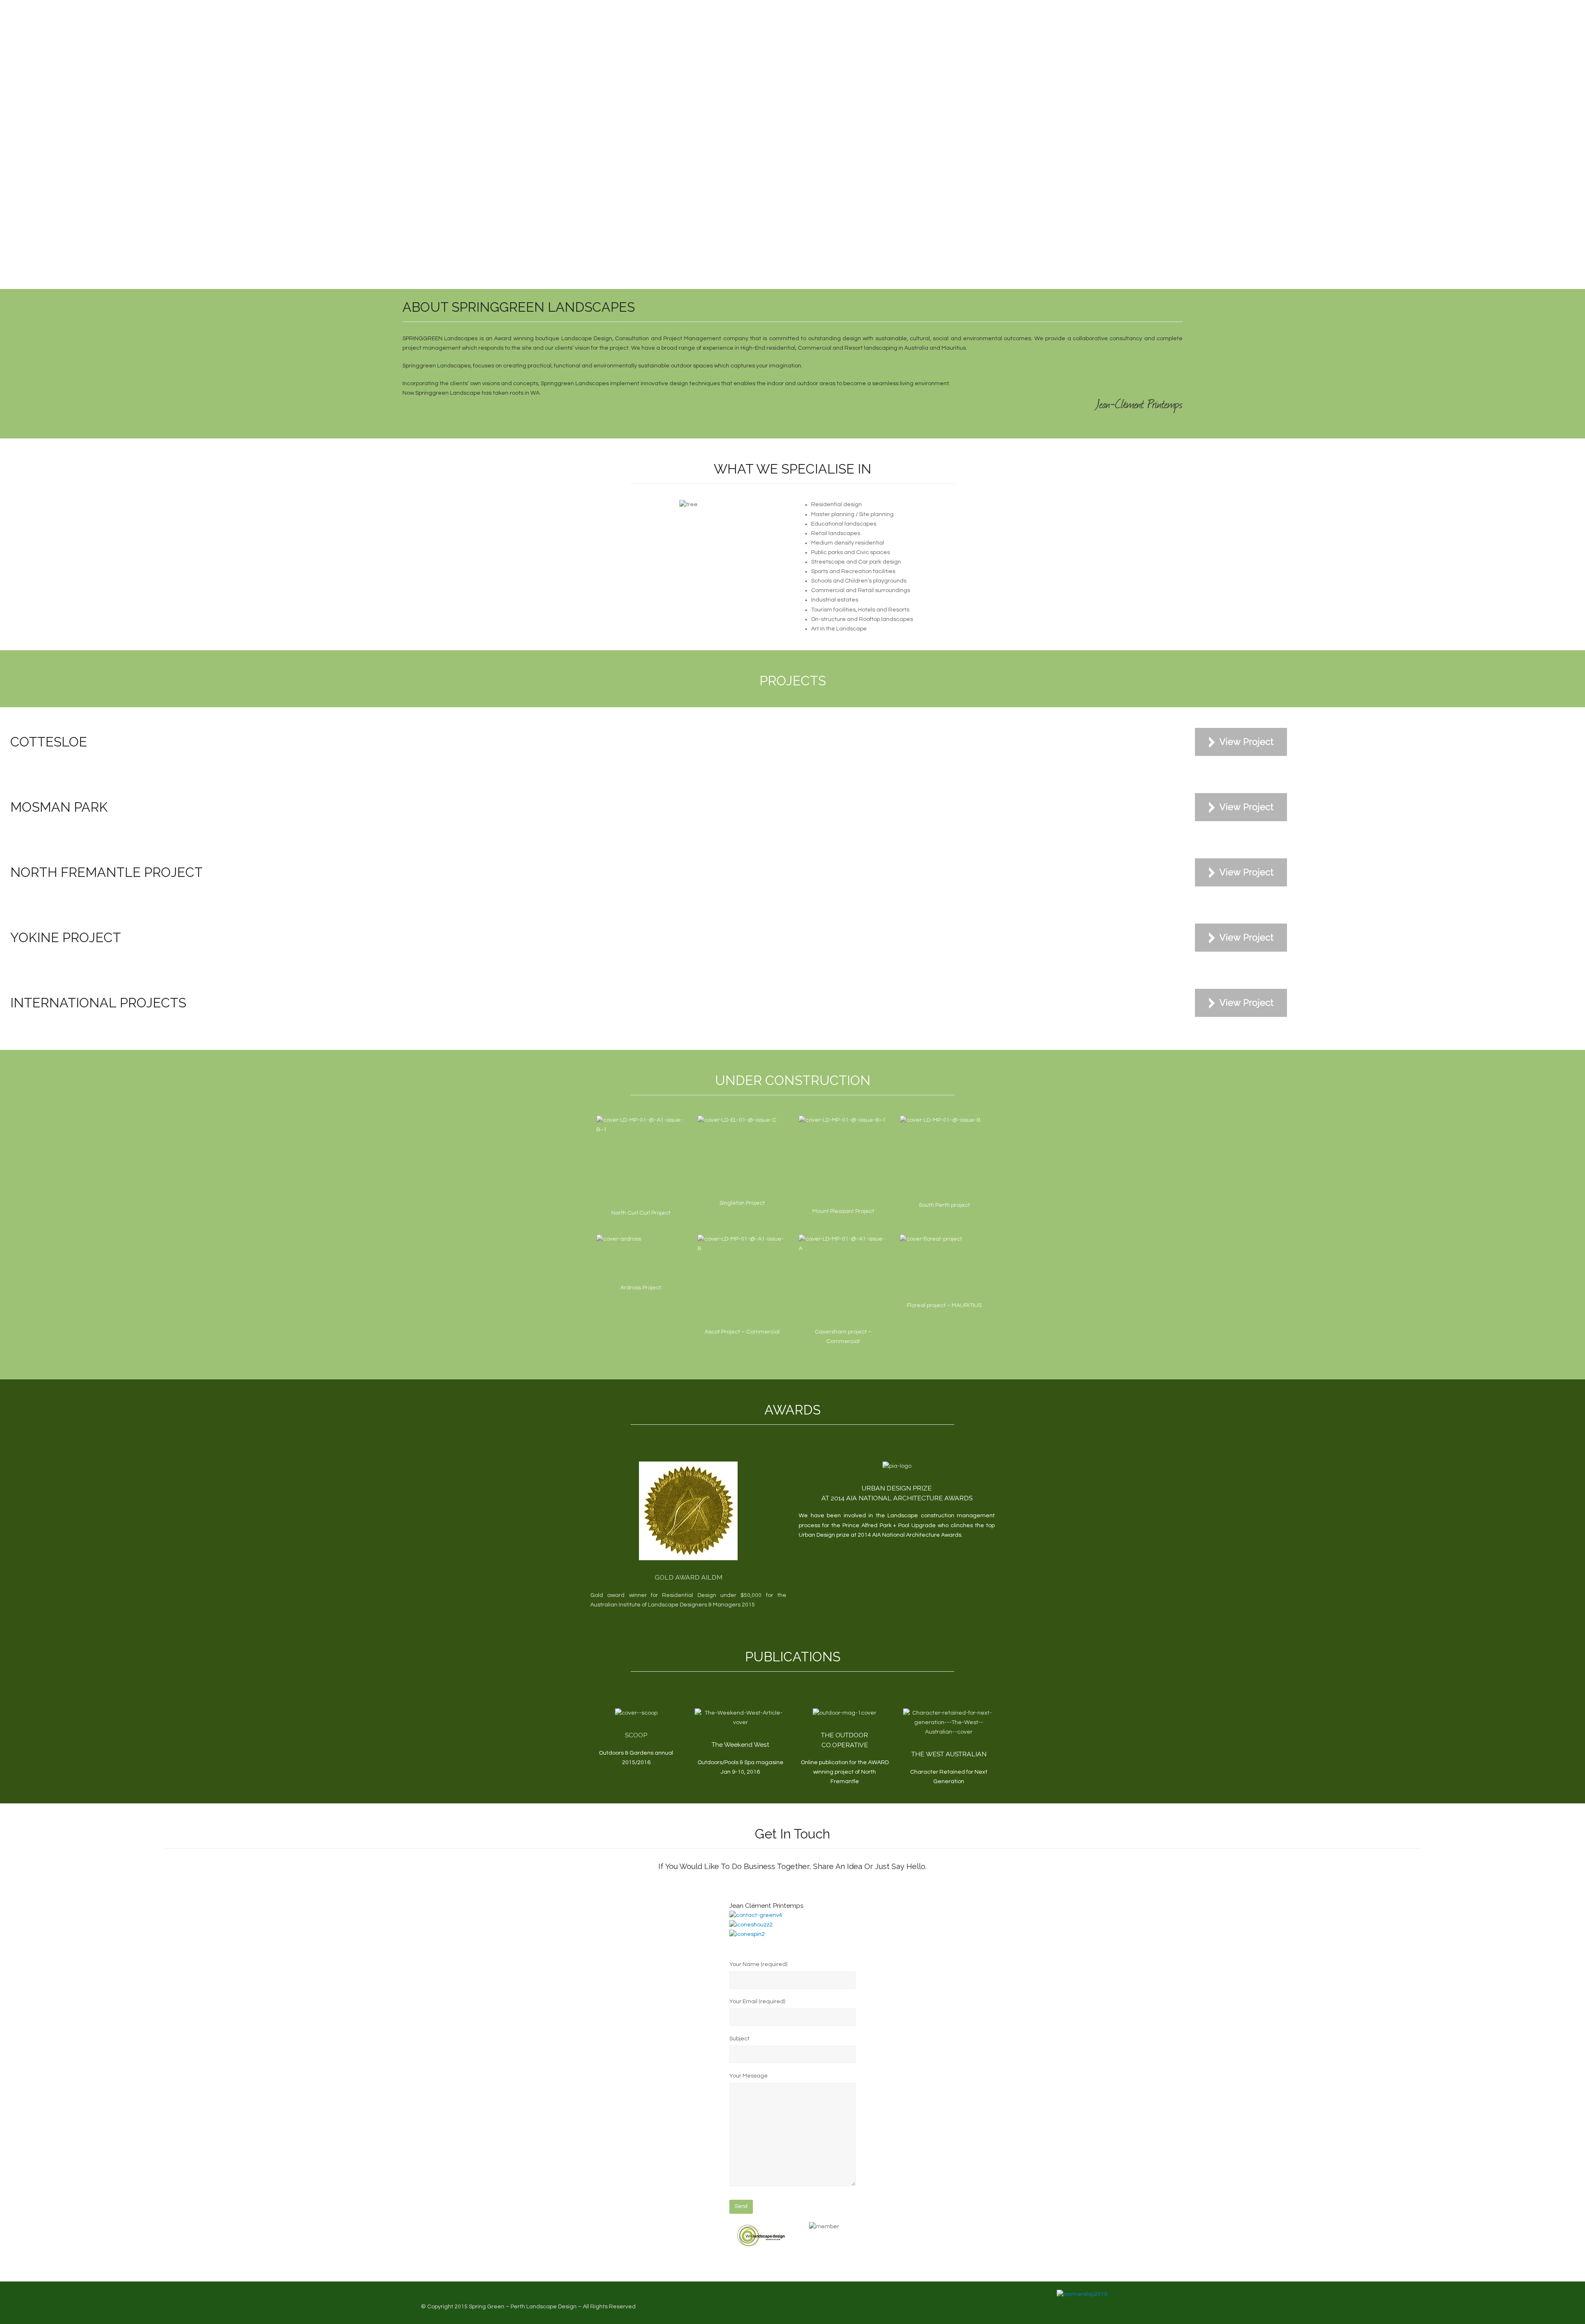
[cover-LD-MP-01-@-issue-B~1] (842, 1159)
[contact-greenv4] (756, 1915)
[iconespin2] (747, 1934)
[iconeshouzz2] (751, 1925)
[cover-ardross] (619, 1257)
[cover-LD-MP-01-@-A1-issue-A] (843, 1279)
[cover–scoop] (636, 1713)
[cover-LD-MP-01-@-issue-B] (940, 1156)
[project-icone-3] (1241, 742)
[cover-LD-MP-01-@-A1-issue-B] (742, 1279)
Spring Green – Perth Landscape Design (523, 2307)
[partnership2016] (1082, 2294)
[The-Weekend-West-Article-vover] (741, 1718)
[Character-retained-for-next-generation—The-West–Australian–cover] (949, 1723)
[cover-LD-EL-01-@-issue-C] (737, 1155)
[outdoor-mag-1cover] (845, 1713)
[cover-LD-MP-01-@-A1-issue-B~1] (641, 1160)
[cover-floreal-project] (931, 1266)
